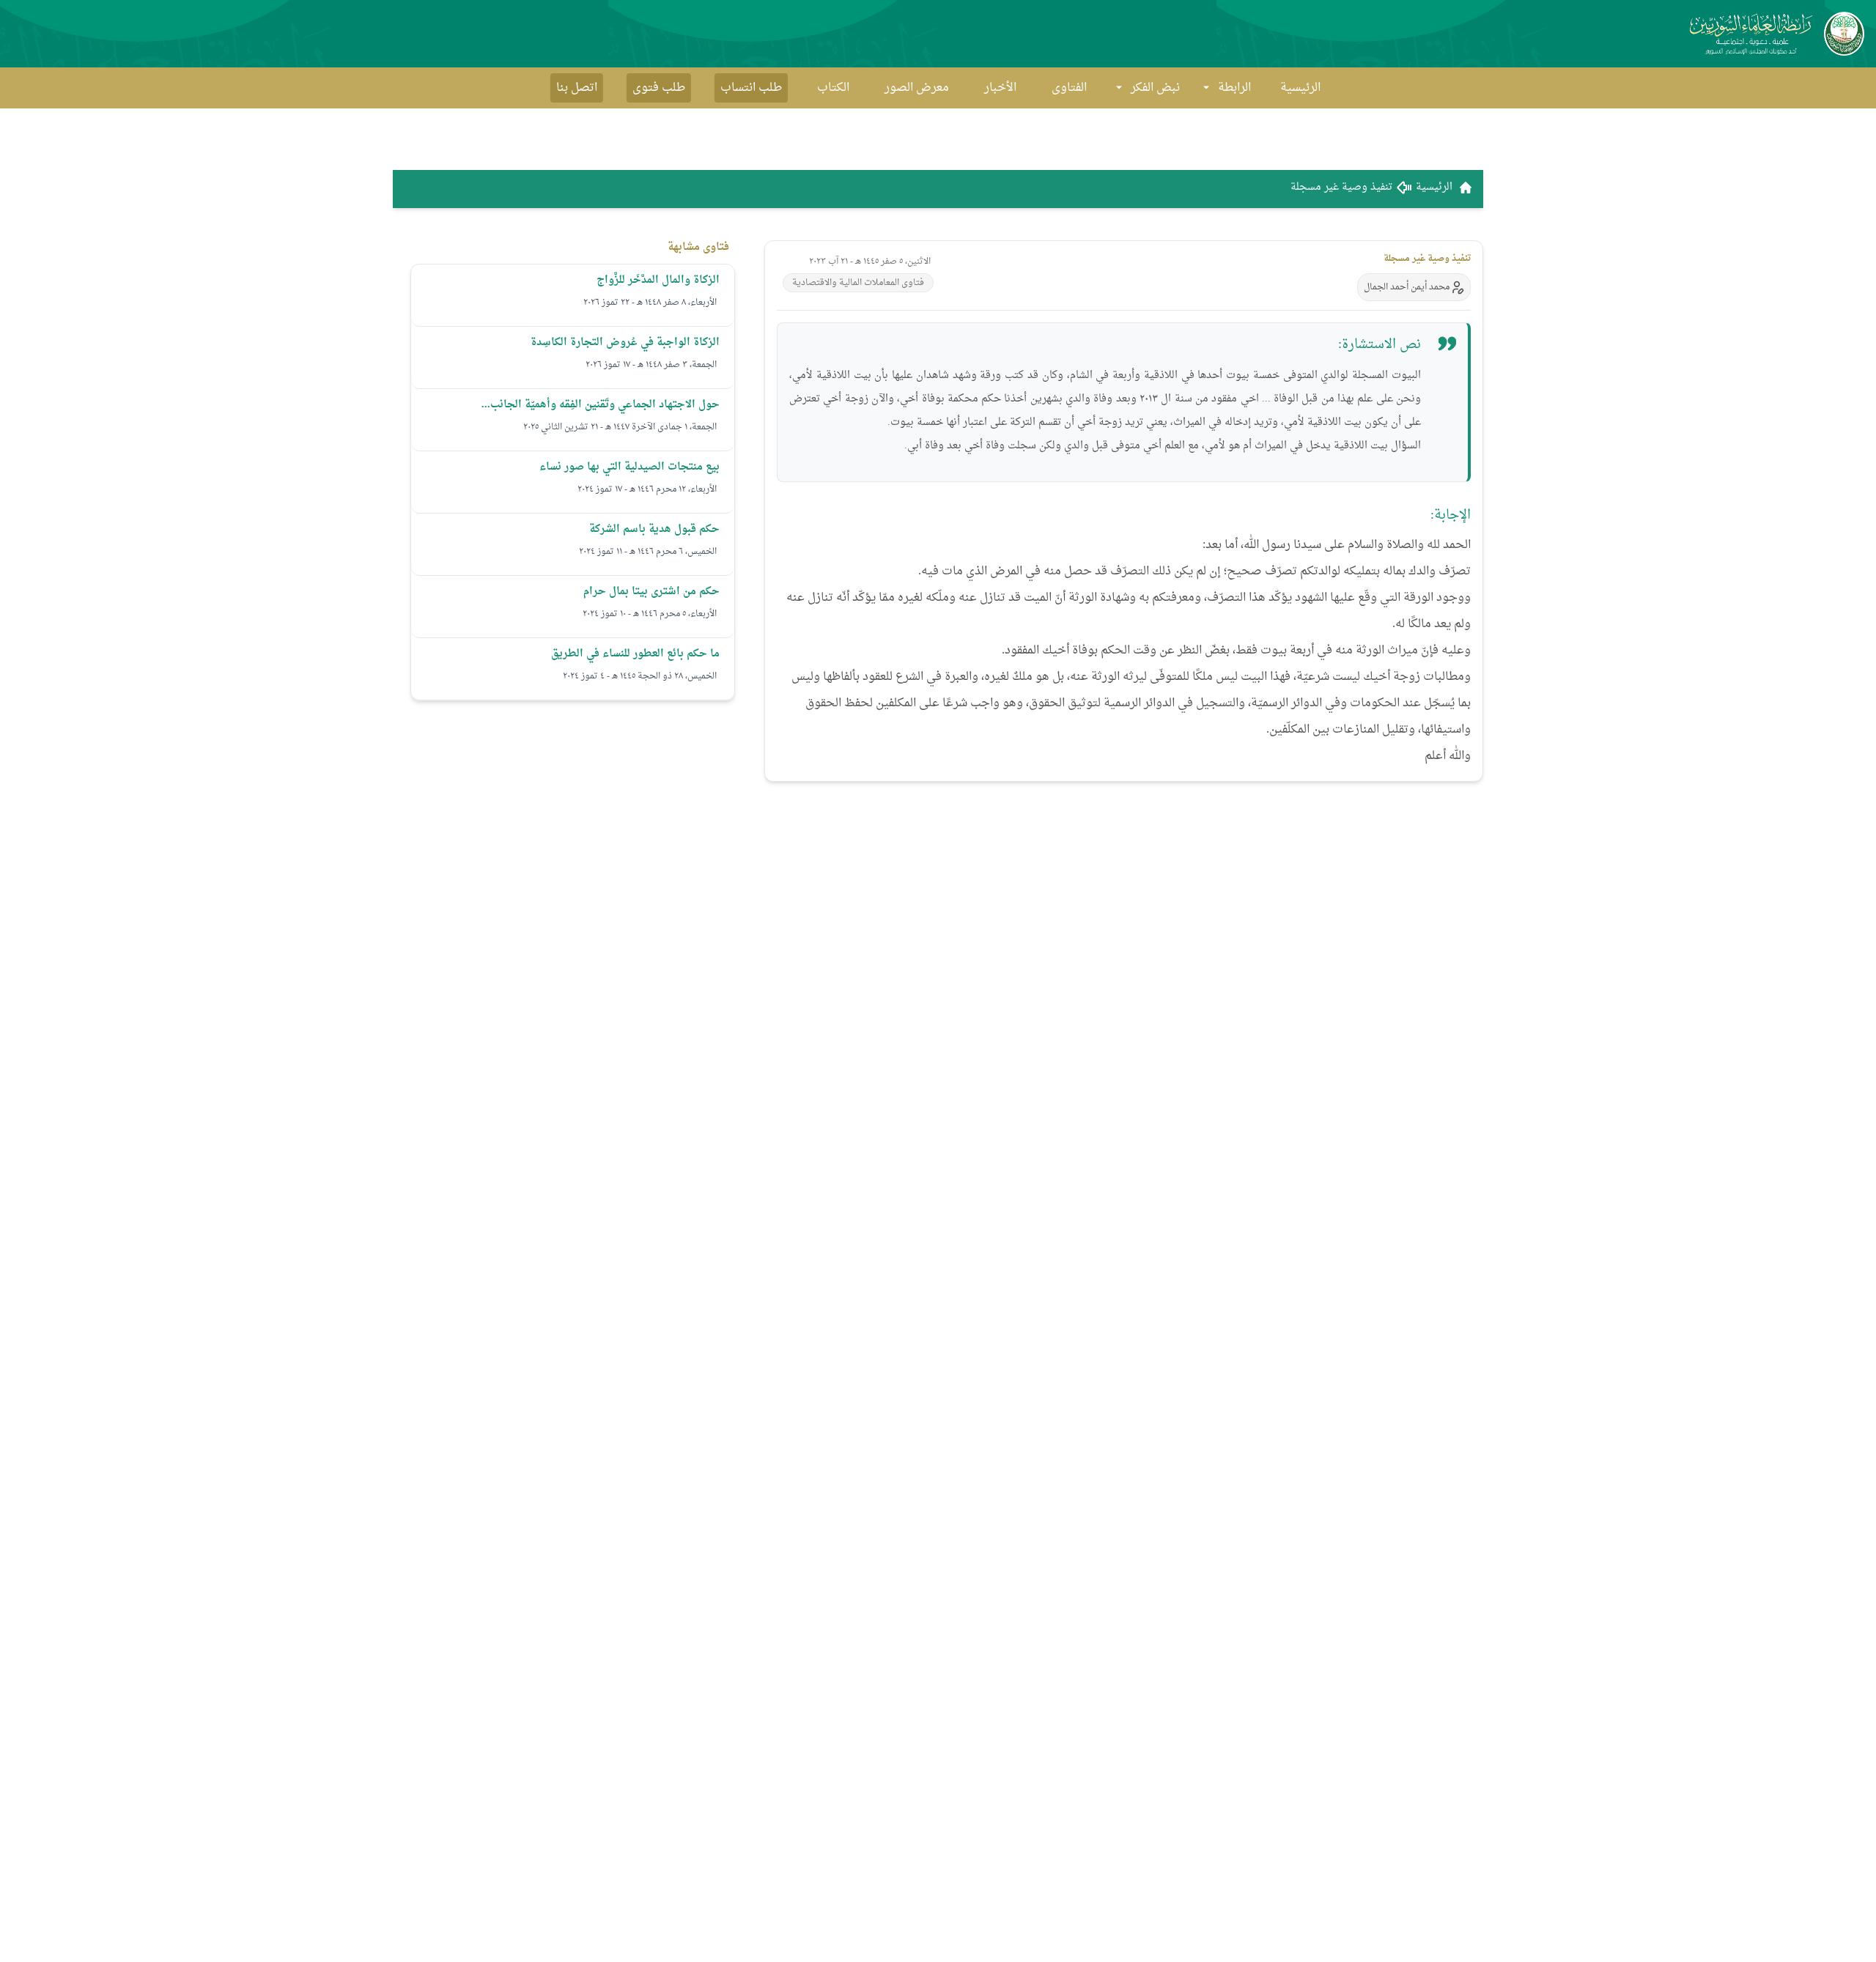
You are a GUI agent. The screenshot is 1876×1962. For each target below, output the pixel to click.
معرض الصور (917, 88)
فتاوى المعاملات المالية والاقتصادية (858, 283)
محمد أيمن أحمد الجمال (1407, 287)
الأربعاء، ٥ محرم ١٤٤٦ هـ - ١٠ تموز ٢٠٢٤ (650, 614)
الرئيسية (1300, 88)
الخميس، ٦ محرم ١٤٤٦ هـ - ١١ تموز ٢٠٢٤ (648, 552)
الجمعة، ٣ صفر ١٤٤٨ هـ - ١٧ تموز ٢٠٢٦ (651, 365)
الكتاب (833, 88)
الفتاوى (1069, 88)
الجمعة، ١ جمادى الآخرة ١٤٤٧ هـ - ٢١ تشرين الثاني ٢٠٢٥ (620, 427)
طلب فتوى (659, 88)
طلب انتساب (751, 88)
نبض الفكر (1155, 88)
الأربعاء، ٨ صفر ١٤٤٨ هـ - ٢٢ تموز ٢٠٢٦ (650, 303)
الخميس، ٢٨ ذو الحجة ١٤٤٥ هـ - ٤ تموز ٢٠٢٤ (640, 676)
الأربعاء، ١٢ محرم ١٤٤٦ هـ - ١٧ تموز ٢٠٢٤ (647, 489)
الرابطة (1234, 88)
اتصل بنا (577, 88)
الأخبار (1000, 88)
